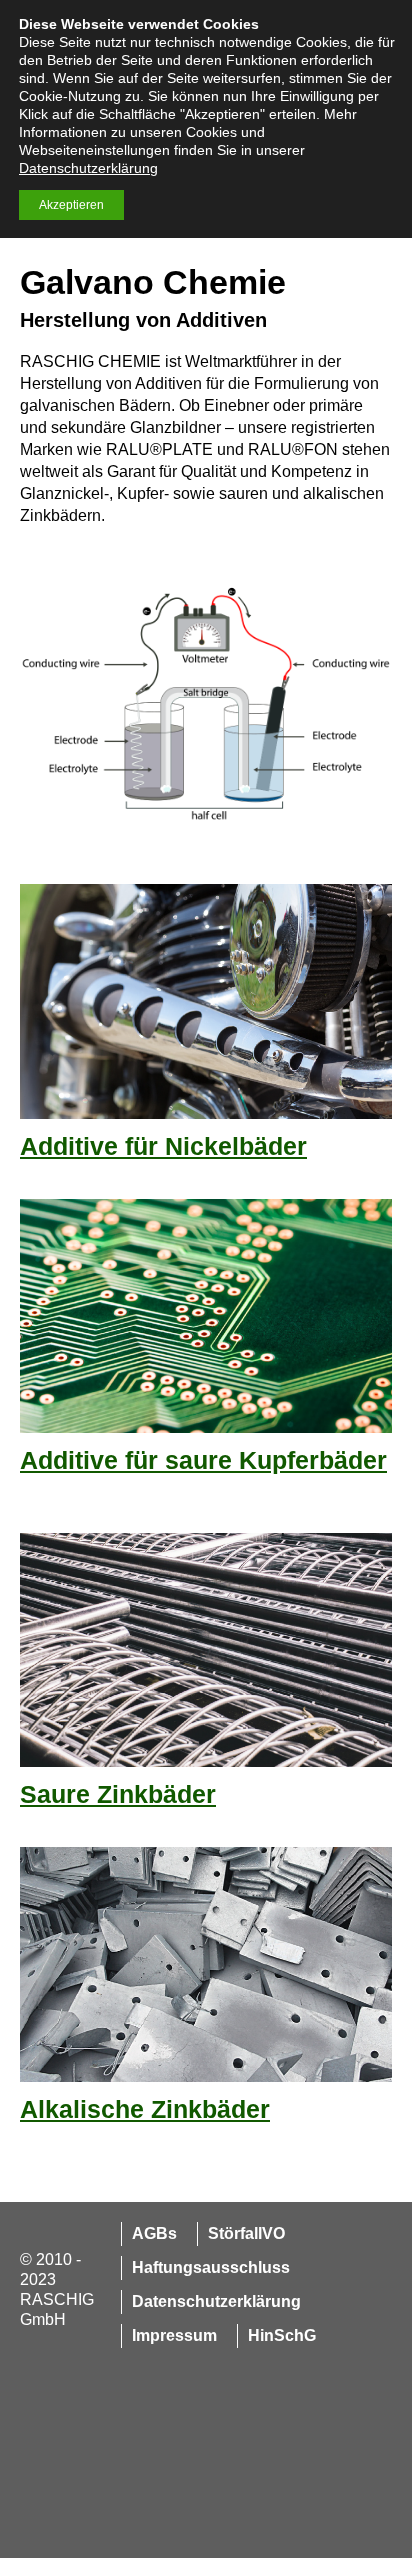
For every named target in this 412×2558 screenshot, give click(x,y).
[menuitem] (149, 2234)
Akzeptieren (71, 205)
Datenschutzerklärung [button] (88, 168)
